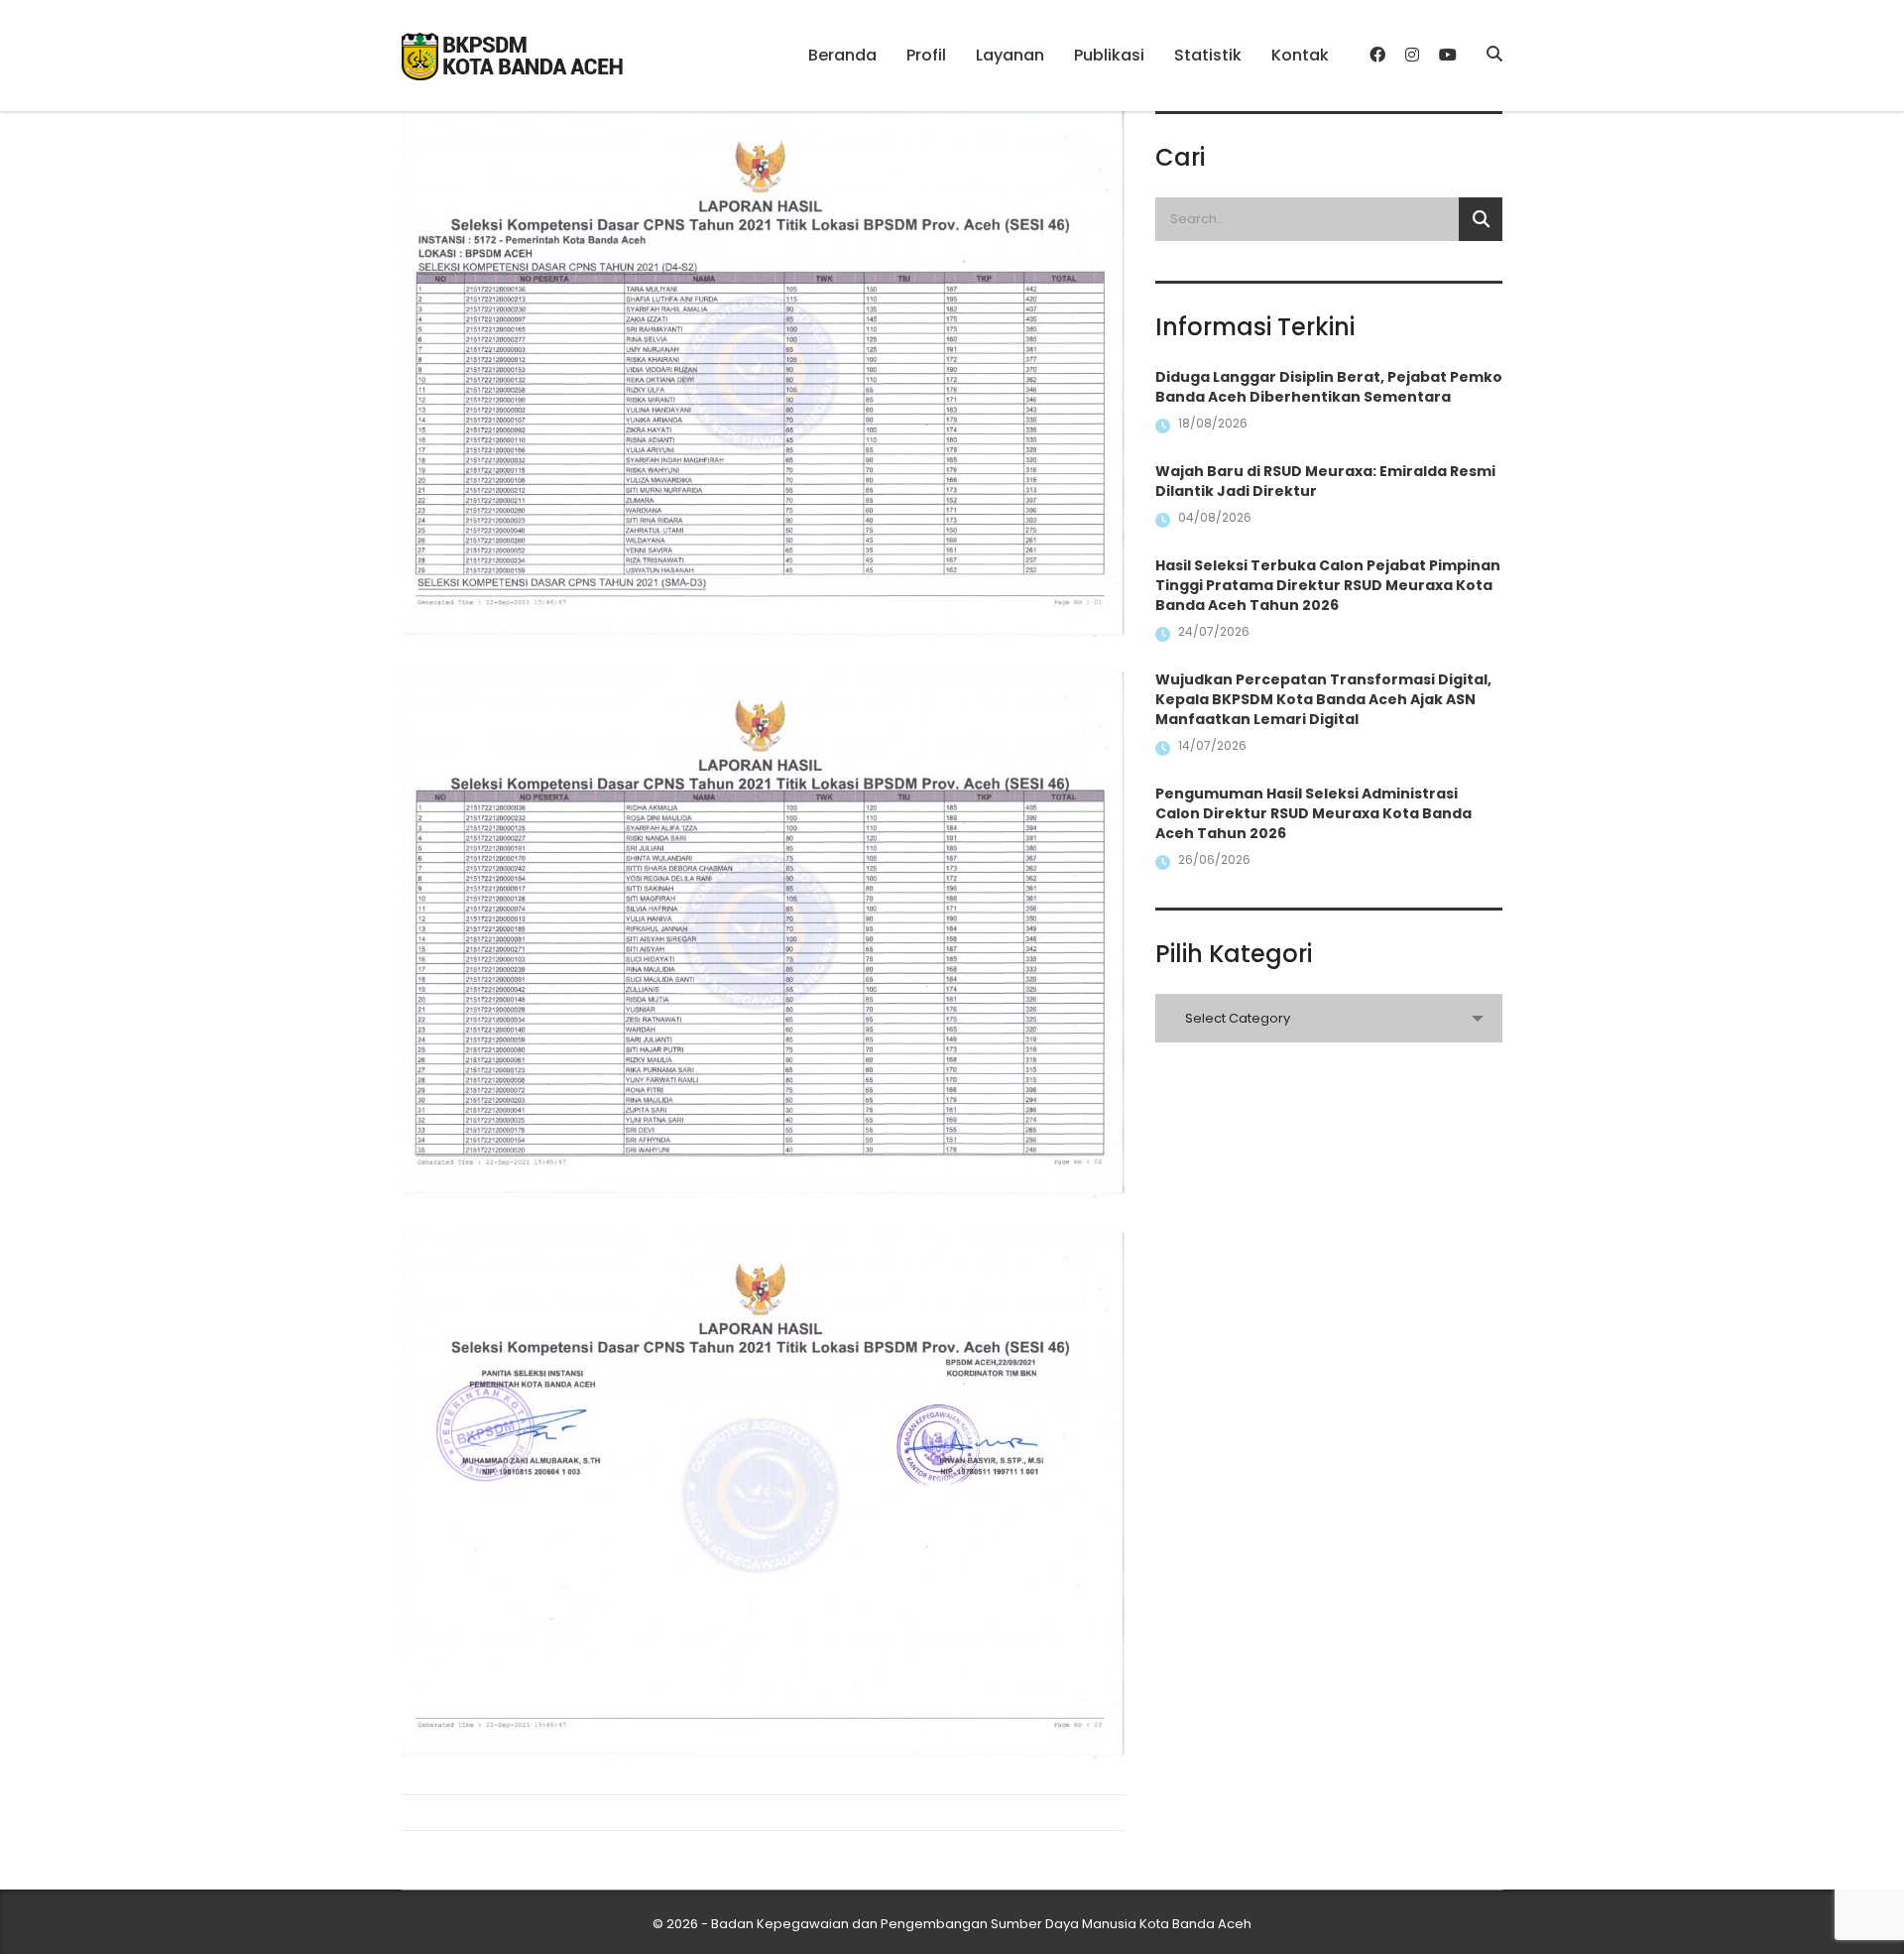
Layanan (1010, 55)
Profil (926, 55)
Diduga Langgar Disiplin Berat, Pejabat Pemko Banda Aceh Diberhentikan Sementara (1329, 387)
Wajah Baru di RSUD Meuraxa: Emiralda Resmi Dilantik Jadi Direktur (1325, 481)
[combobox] (1329, 1018)
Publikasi (1109, 55)
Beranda (842, 55)
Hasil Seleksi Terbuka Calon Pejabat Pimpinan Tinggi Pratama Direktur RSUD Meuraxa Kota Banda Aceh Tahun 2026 (1328, 585)
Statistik (1208, 55)
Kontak (1300, 55)
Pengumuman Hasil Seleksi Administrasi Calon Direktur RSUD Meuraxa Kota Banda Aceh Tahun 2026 (1313, 813)
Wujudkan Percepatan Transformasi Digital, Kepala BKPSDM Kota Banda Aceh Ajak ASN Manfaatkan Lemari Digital (1323, 699)
